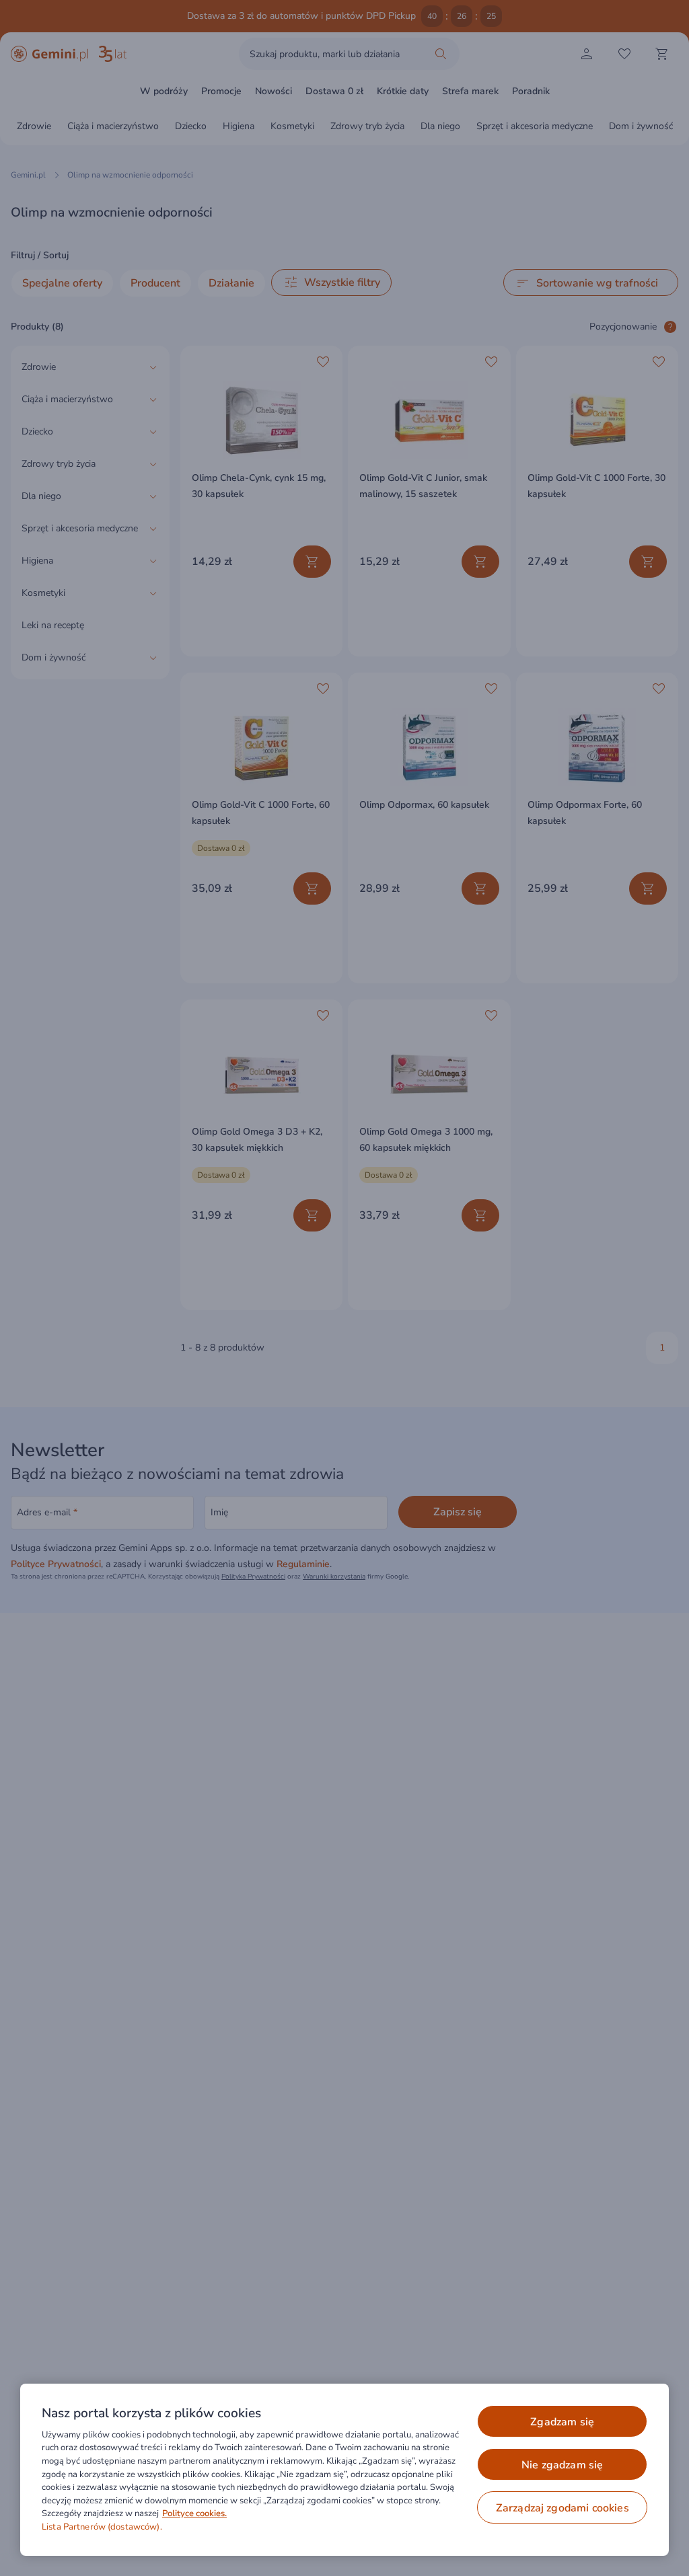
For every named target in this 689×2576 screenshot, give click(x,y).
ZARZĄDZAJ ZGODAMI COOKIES (563, 2508)
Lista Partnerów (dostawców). (102, 2527)
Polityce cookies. (194, 2513)
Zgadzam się (562, 2422)
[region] (344, 2470)
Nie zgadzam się (562, 2465)
